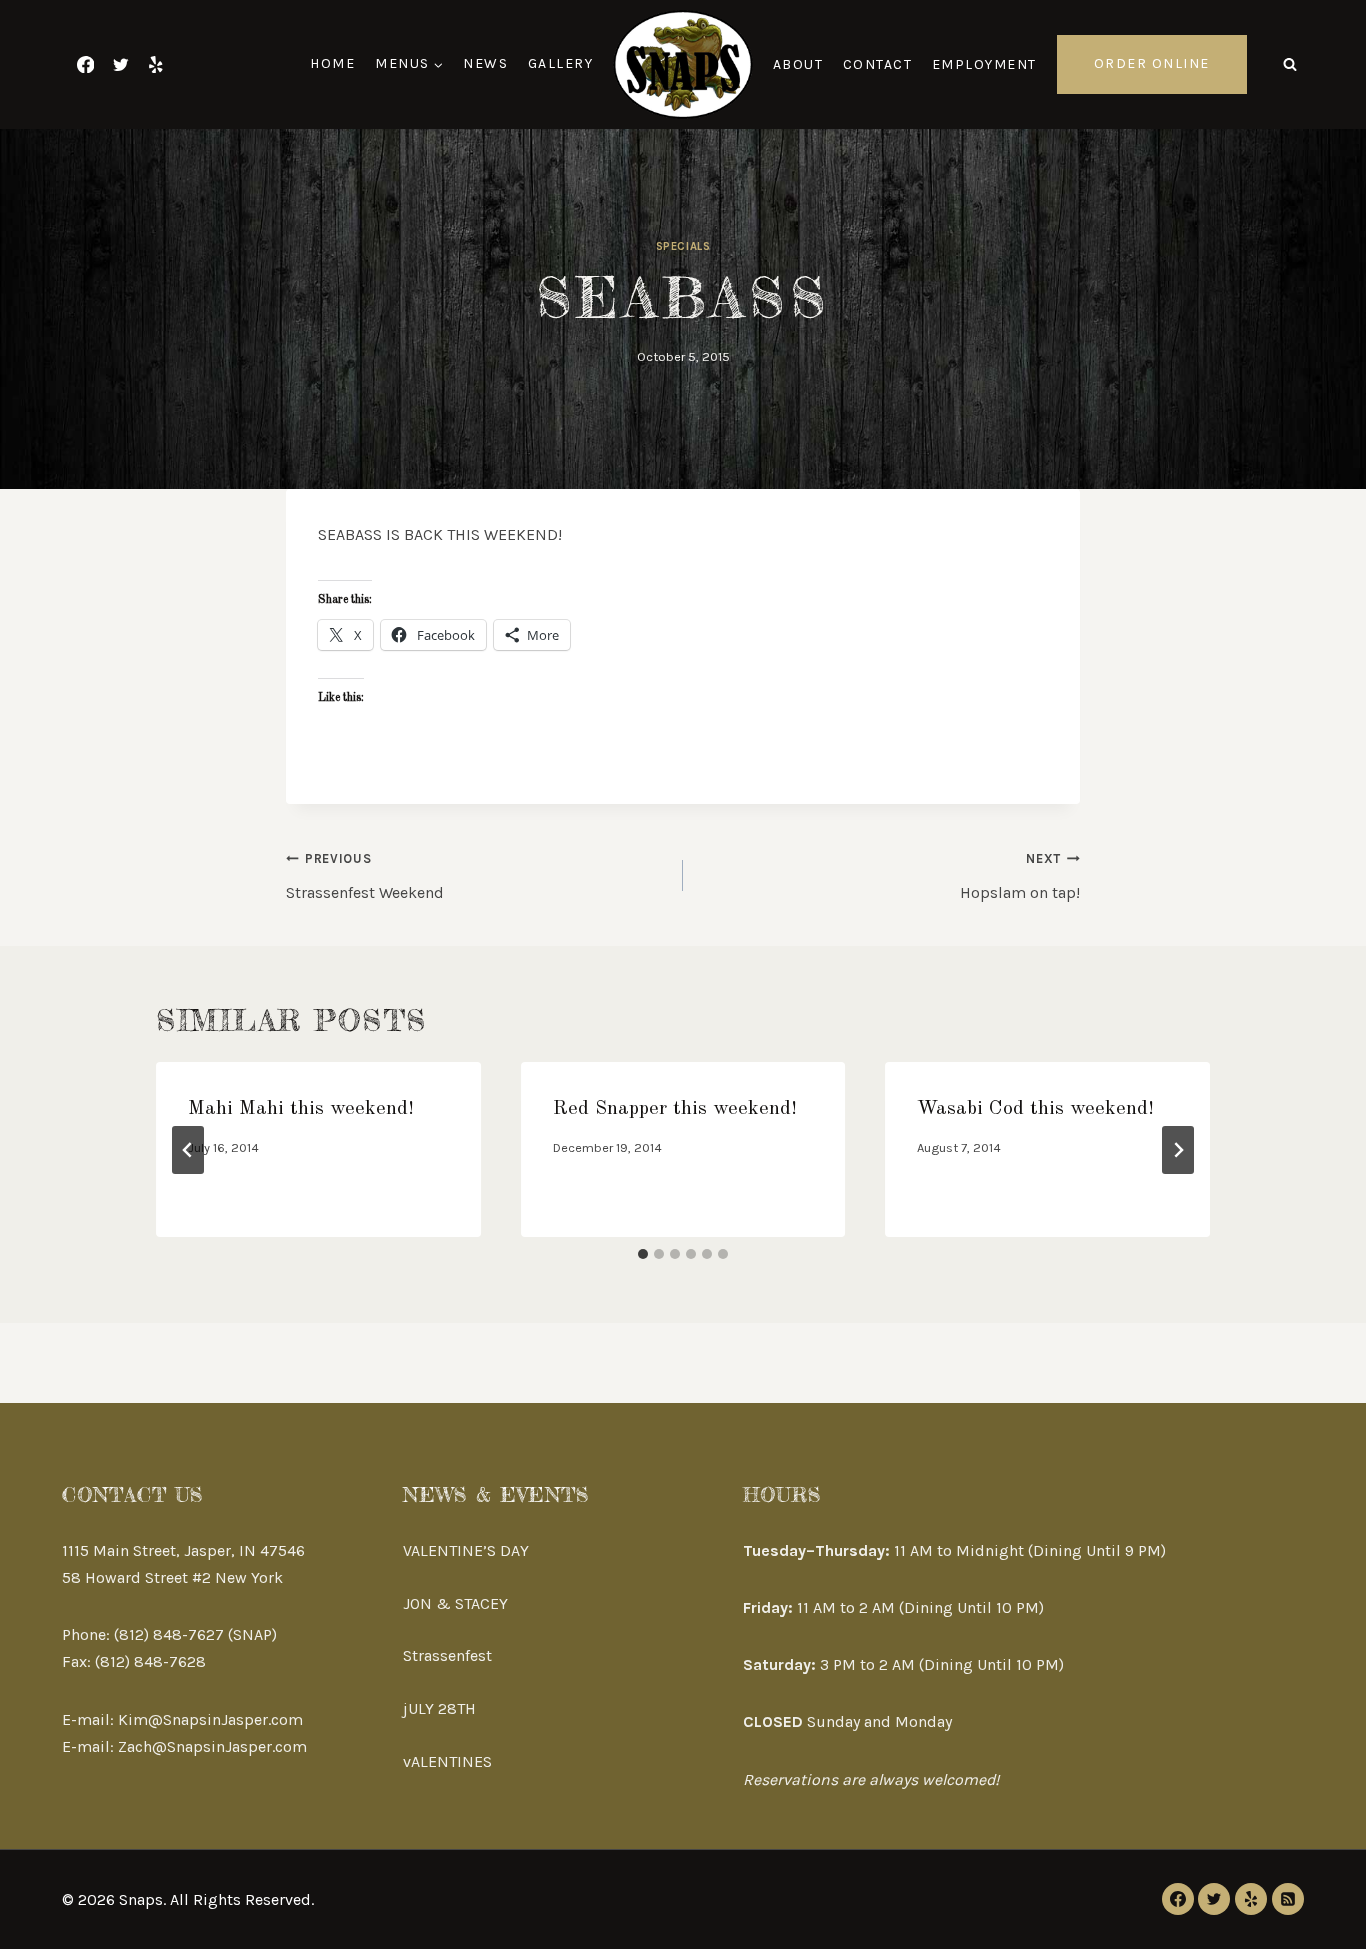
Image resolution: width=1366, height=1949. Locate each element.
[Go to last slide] (188, 1150)
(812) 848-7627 (169, 1634)
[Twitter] (120, 64)
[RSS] (1288, 1899)
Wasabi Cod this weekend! (1035, 1109)
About (798, 64)
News (485, 63)
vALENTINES (447, 1761)
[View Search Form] (1290, 64)
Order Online (1152, 63)
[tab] (643, 1254)
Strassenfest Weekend (365, 876)
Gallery (561, 63)
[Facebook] (85, 64)
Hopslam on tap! (1020, 876)
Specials (683, 246)
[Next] (1178, 1150)
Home (332, 63)
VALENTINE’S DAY (466, 1550)
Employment (984, 64)
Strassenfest (447, 1655)
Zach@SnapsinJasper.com (212, 1746)
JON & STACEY (455, 1603)
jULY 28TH (439, 1708)
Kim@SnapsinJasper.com (210, 1719)
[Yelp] (155, 64)
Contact (878, 64)
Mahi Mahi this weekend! (301, 1109)
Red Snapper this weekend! (675, 1109)
